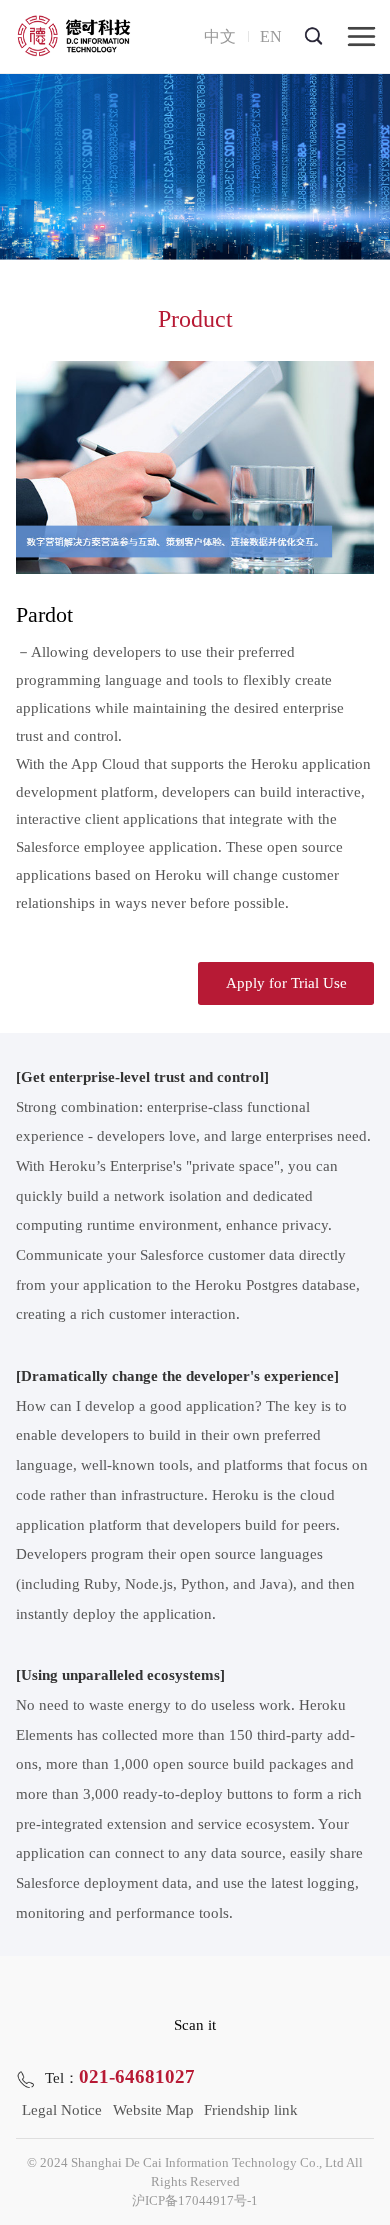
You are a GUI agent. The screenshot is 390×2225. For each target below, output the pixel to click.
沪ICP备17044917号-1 (195, 2200)
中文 (220, 36)
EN (271, 36)
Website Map (153, 2110)
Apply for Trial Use (286, 983)
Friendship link (251, 2110)
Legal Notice (62, 2110)
